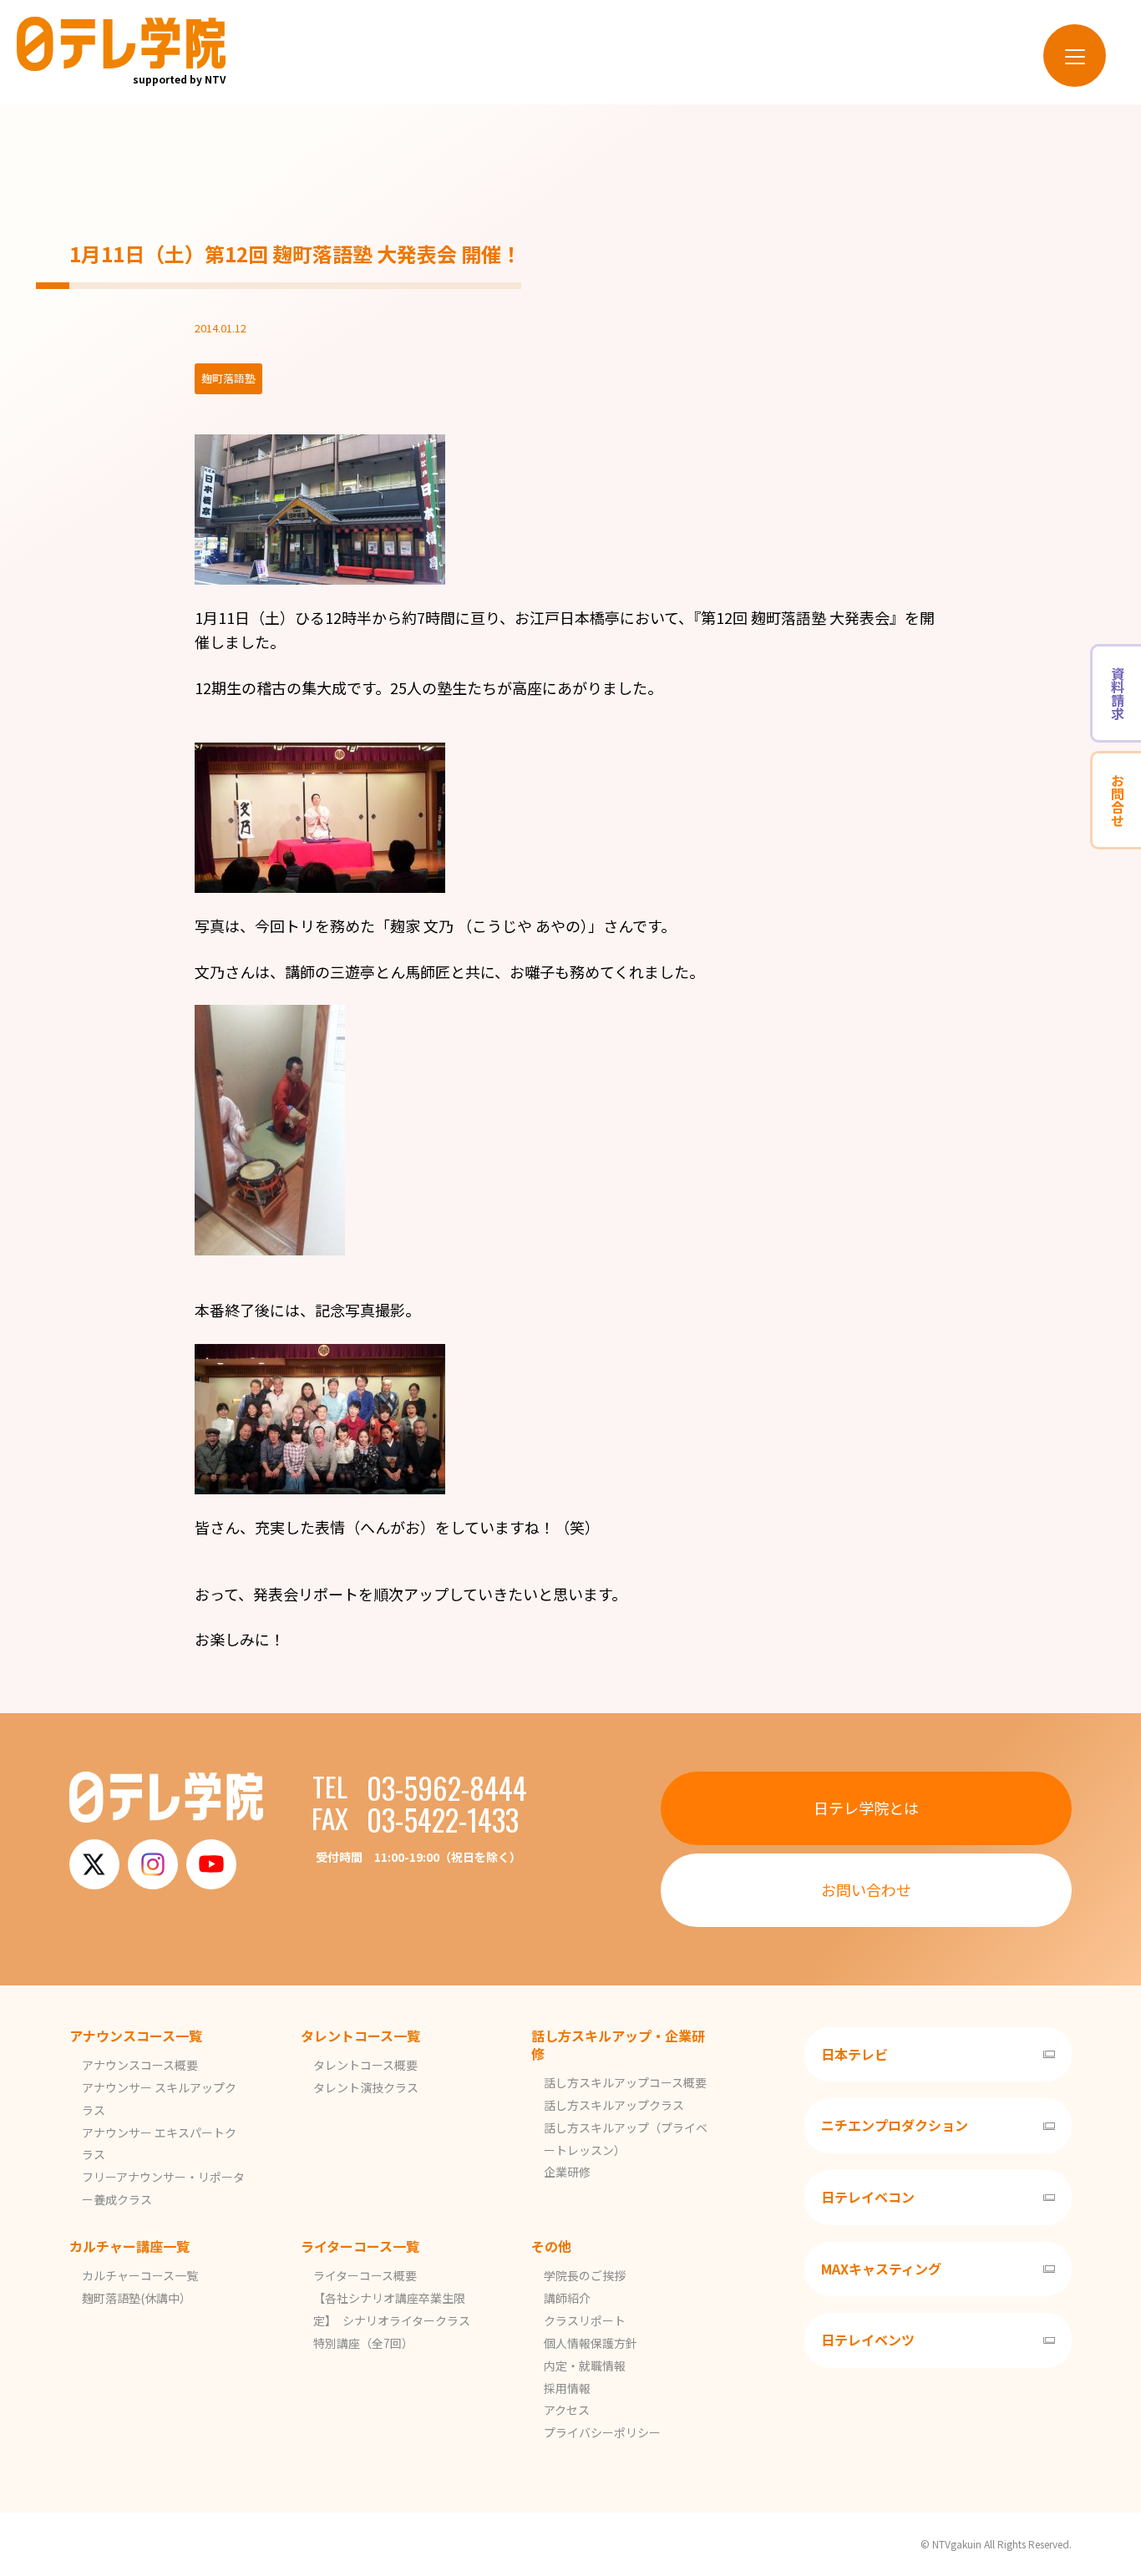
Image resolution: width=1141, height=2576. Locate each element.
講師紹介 (567, 2298)
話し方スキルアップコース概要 (625, 2082)
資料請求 (1118, 693)
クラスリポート (585, 2320)
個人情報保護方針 (591, 2343)
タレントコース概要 (365, 2065)
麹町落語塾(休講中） (137, 2298)
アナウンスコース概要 (140, 2065)
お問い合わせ (866, 1889)
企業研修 (567, 2172)
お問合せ (1118, 800)
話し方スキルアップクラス (614, 2105)
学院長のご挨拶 (585, 2275)
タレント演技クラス (366, 2087)
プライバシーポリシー (602, 2432)
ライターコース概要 (365, 2275)
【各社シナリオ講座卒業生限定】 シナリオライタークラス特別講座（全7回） (392, 2320)
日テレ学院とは (866, 1808)
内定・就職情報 (585, 2366)
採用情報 (567, 2388)
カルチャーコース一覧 (140, 2275)
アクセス (567, 2410)
